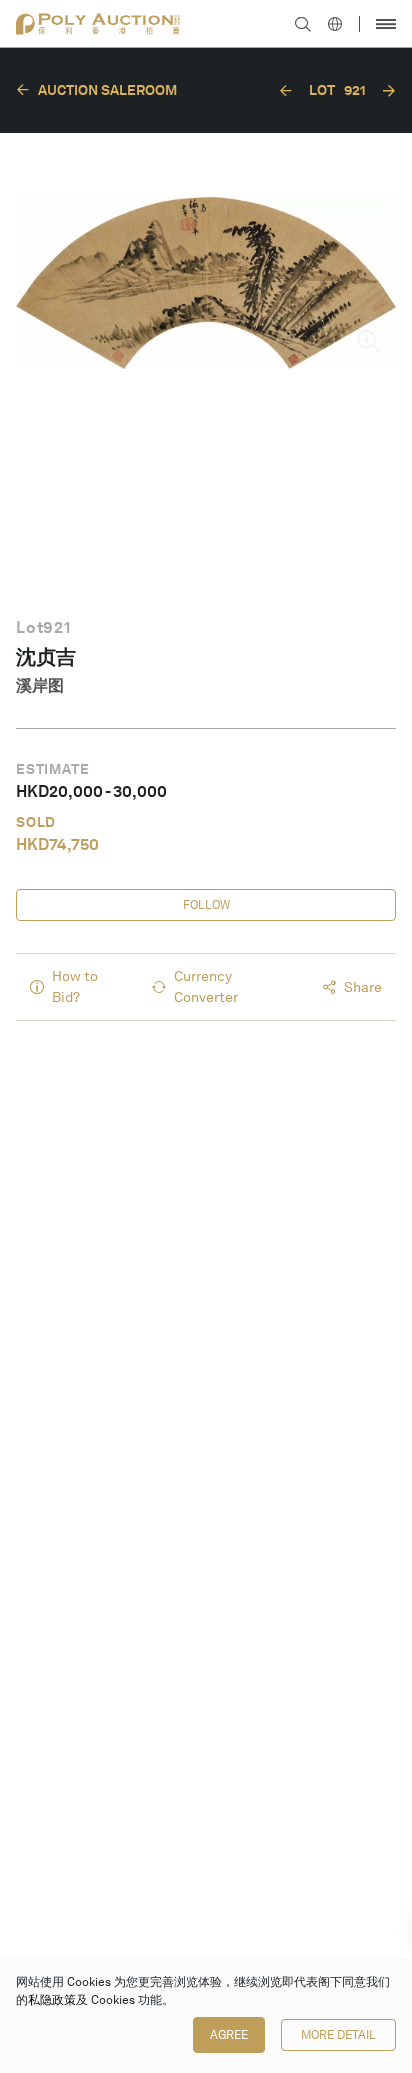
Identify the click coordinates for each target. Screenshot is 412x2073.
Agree (229, 2035)
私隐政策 (52, 2000)
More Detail (338, 2035)
